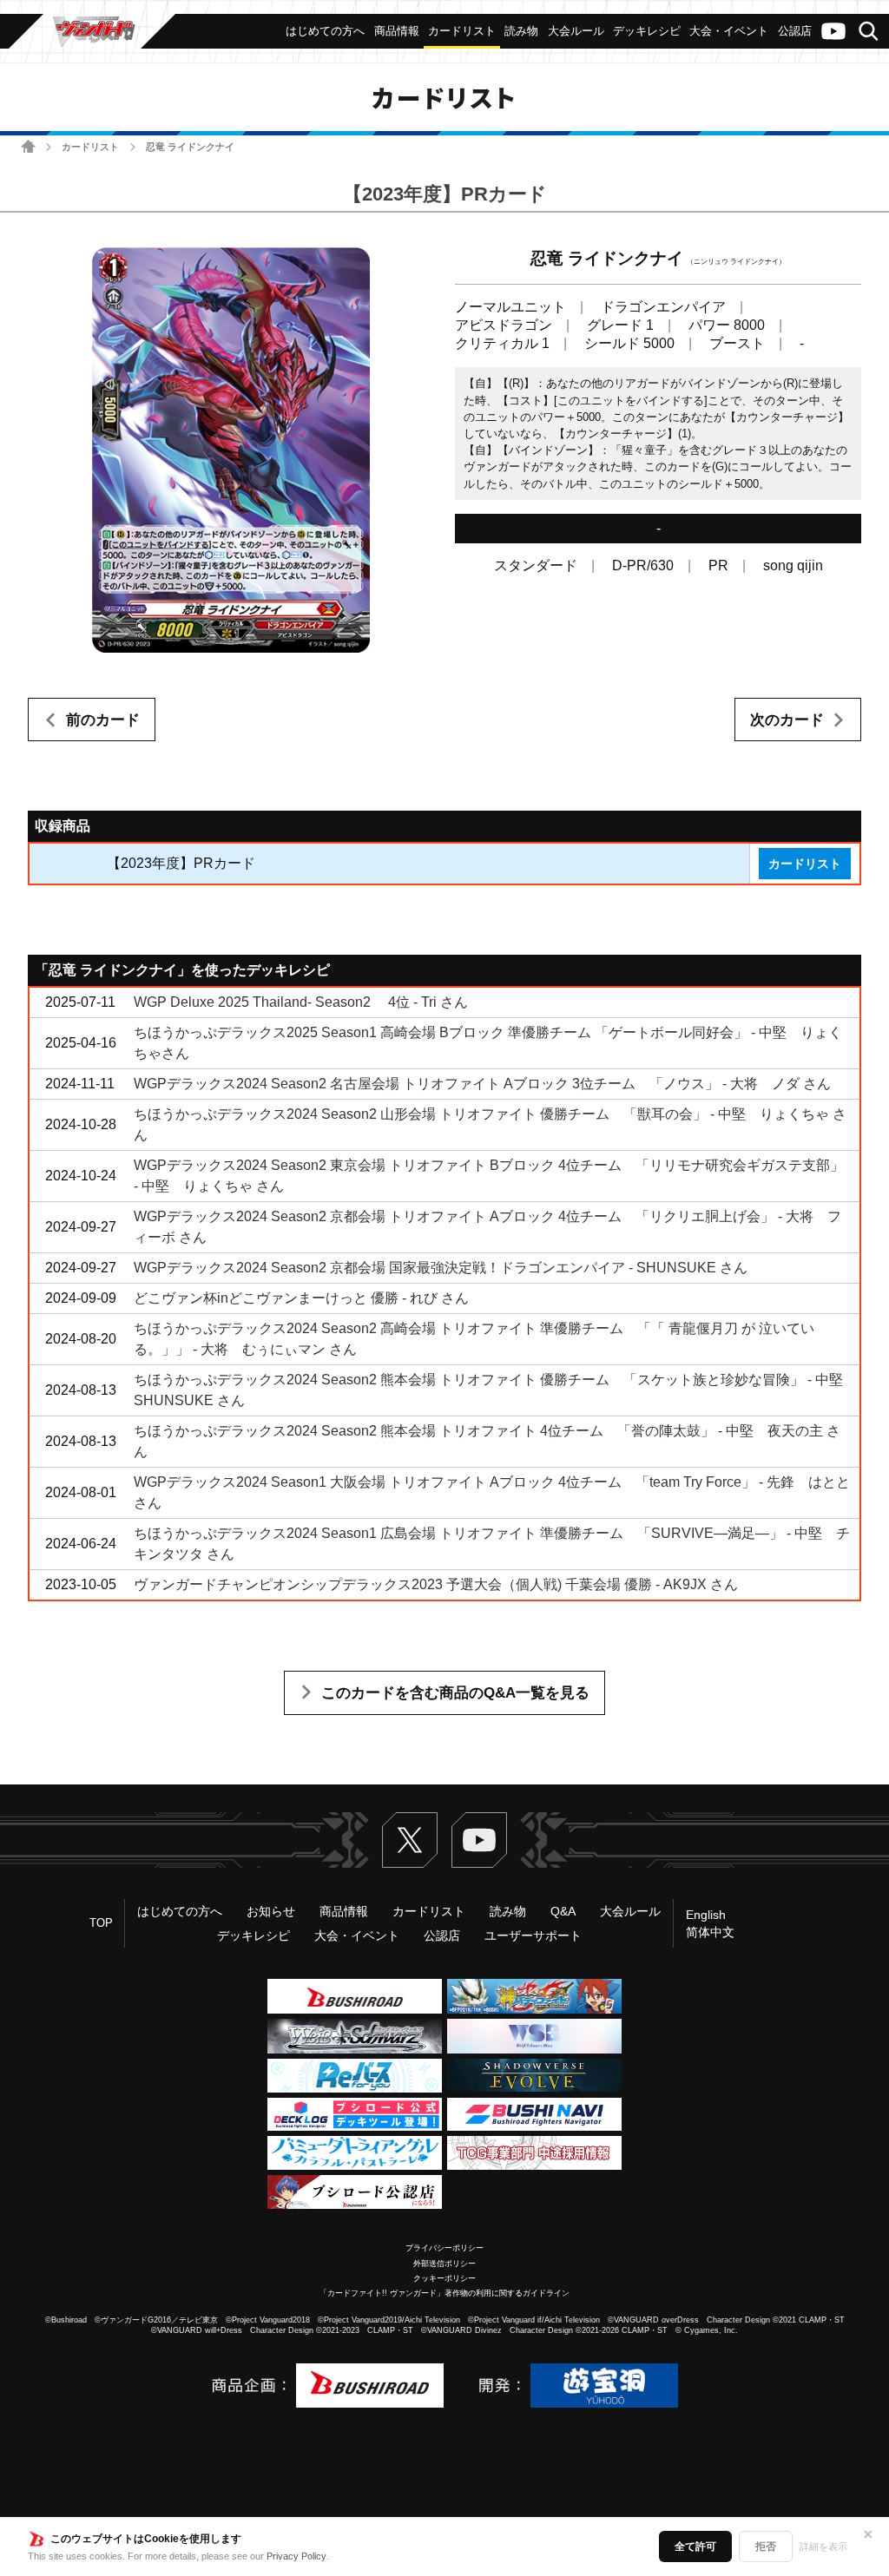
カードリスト (90, 147)
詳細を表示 (823, 2546)
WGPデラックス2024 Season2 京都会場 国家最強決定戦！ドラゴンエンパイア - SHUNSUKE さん (441, 1268)
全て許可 (695, 2546)
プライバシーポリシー (444, 2248)
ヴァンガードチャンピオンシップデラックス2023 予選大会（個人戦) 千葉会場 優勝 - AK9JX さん (436, 1584)
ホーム (28, 146)
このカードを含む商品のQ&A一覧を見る (455, 1693)
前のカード (103, 720)
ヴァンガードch (833, 31)
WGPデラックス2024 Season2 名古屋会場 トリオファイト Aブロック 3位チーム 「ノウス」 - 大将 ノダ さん (482, 1084)
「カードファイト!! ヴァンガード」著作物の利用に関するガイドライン (444, 2293)
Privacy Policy (296, 2556)
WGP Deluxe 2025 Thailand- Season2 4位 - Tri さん (301, 1002)
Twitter (410, 1840)
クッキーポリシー (444, 2278)
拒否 (766, 2546)
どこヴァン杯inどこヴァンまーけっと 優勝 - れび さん (301, 1298)
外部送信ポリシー (444, 2264)
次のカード (787, 720)
